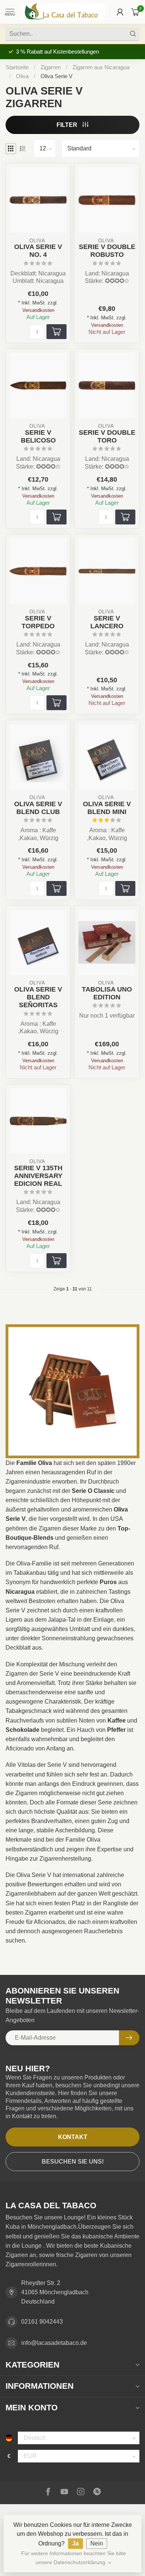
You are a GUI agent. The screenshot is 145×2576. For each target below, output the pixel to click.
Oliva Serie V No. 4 (38, 251)
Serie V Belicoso (38, 436)
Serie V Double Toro (107, 436)
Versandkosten (38, 310)
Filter (68, 125)
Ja (75, 2543)
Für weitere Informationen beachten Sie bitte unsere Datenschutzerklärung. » (74, 2558)
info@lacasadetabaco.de (54, 2343)
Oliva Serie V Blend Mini (107, 808)
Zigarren (51, 67)
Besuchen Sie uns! (73, 2162)
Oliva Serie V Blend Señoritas (38, 997)
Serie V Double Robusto (107, 251)
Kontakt (73, 2137)
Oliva (22, 76)
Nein (97, 2543)
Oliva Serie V (57, 76)
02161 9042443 (42, 2322)
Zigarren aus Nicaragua (101, 67)
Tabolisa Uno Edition (107, 993)
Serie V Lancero (107, 622)
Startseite (17, 67)
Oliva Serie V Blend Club (38, 808)
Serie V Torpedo (38, 622)
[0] (135, 12)
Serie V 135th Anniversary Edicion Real (38, 1176)
